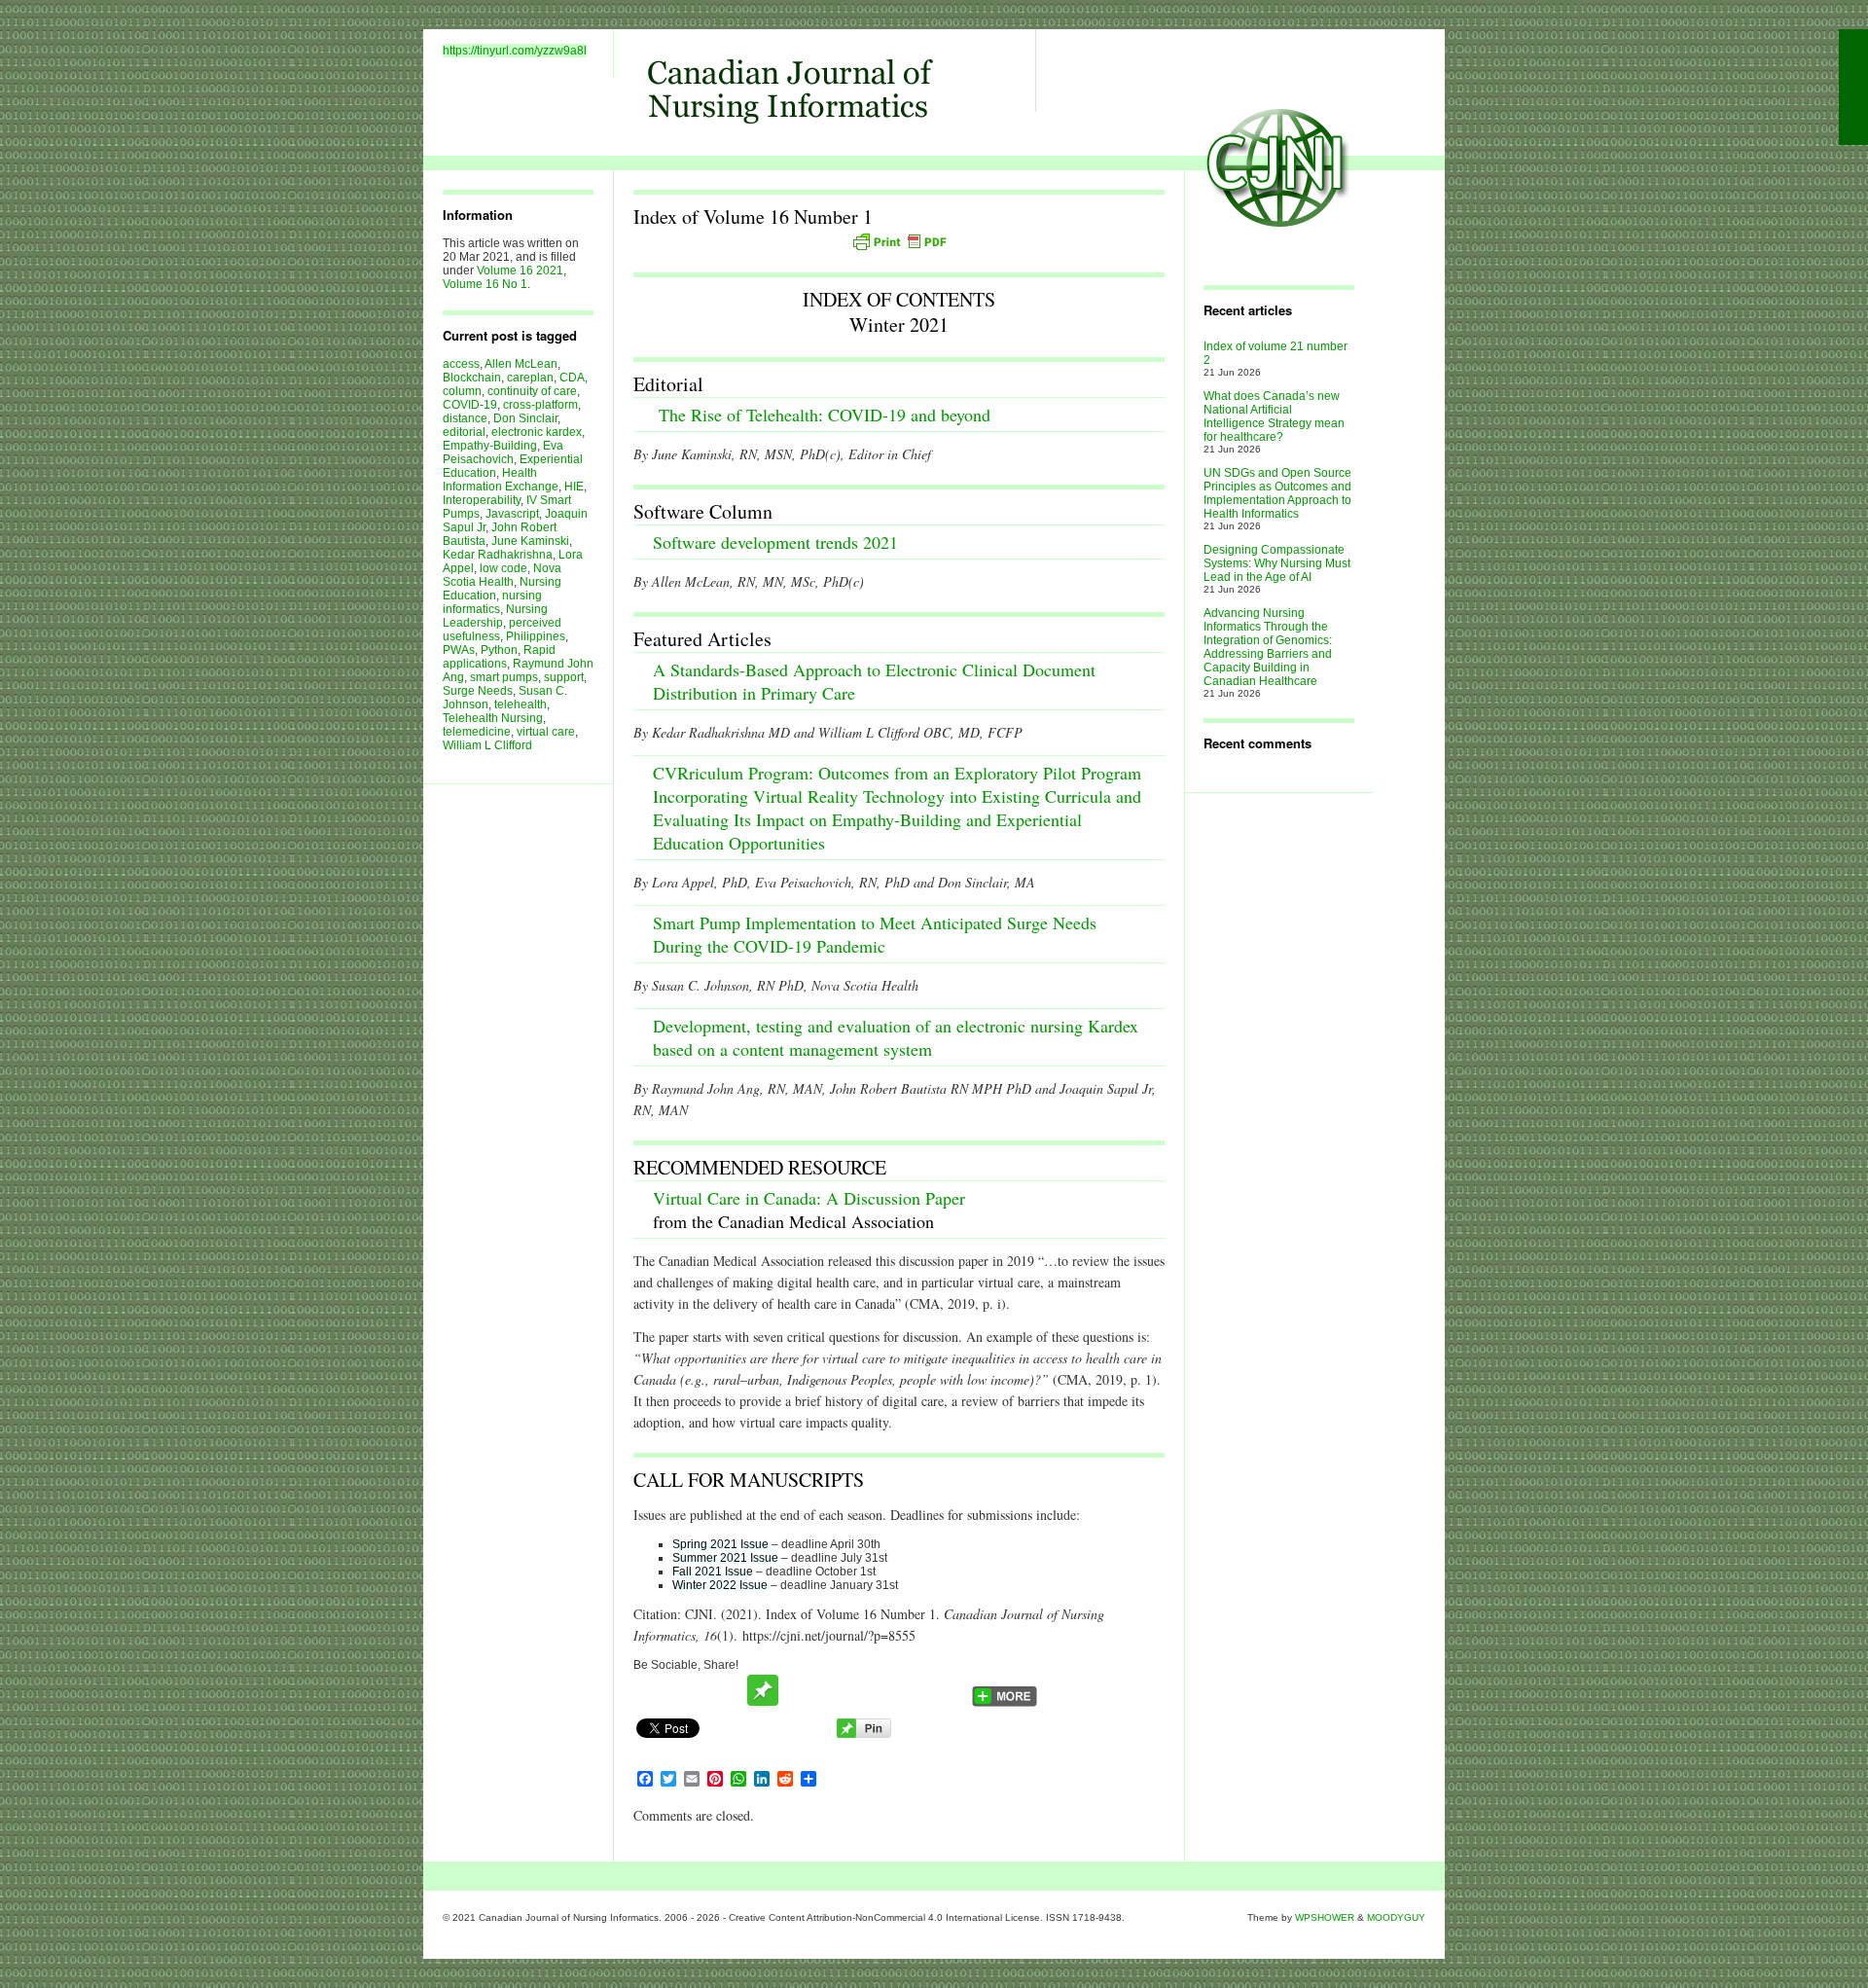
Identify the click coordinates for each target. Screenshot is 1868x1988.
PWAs (459, 650)
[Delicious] (874, 1690)
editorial (464, 432)
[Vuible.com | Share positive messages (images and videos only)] (763, 1702)
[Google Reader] (911, 1690)
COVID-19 (470, 405)
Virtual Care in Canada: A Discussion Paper (809, 1198)
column (462, 391)
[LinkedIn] (948, 1690)
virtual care (546, 732)
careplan (530, 378)
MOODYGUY (1396, 1917)
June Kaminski (530, 541)
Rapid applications (499, 657)
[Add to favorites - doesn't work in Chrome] (800, 1690)
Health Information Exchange (501, 480)
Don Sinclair (525, 418)
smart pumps (504, 677)
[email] (726, 1690)
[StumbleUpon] (837, 1690)
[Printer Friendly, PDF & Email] (899, 241)
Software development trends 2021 (775, 542)
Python (499, 650)
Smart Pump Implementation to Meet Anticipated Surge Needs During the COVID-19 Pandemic (875, 934)
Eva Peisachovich (503, 452)
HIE (574, 487)
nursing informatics (492, 602)
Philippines (536, 636)
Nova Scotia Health (502, 575)
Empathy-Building (490, 446)
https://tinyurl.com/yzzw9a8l (515, 51)
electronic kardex (537, 432)
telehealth (521, 705)
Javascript (512, 514)
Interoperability (482, 500)
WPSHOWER (1325, 1917)
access (461, 364)
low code (503, 568)
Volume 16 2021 (520, 271)
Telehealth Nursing (493, 718)
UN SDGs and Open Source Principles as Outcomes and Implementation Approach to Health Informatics (1277, 493)
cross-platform (540, 405)
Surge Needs (478, 691)
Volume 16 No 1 (485, 284)
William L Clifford (487, 745)
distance (465, 418)
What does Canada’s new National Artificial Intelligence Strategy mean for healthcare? (1274, 416)
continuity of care (532, 391)
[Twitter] (652, 1690)
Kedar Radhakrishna (498, 555)
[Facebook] (689, 1690)
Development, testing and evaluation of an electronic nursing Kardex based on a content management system (896, 1037)
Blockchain (472, 378)
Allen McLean (521, 364)
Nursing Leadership (495, 616)
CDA (572, 378)
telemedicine (477, 732)
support (564, 677)
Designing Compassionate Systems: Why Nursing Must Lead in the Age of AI (1277, 563)
